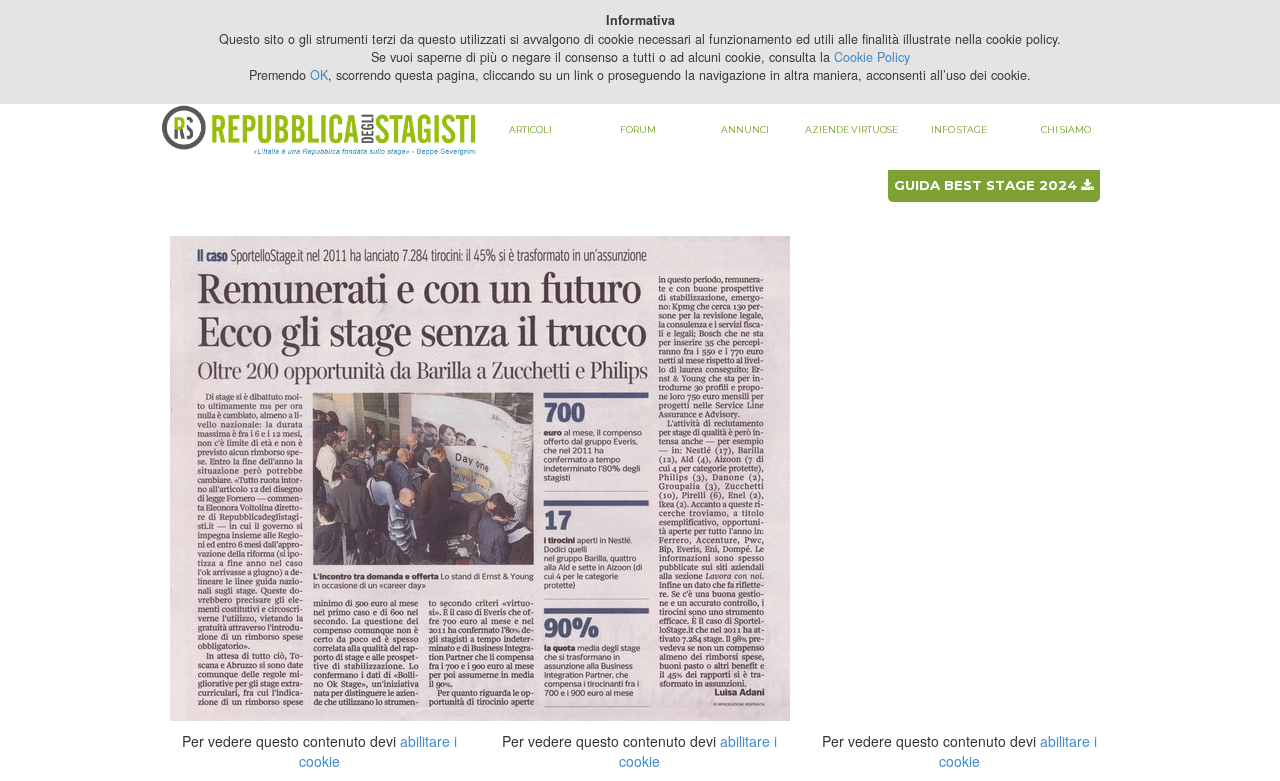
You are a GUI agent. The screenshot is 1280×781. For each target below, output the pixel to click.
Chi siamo (1066, 129)
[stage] (480, 476)
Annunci (745, 129)
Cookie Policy (872, 57)
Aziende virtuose (851, 129)
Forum (638, 129)
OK (319, 75)
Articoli (530, 129)
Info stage (959, 129)
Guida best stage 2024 (987, 185)
